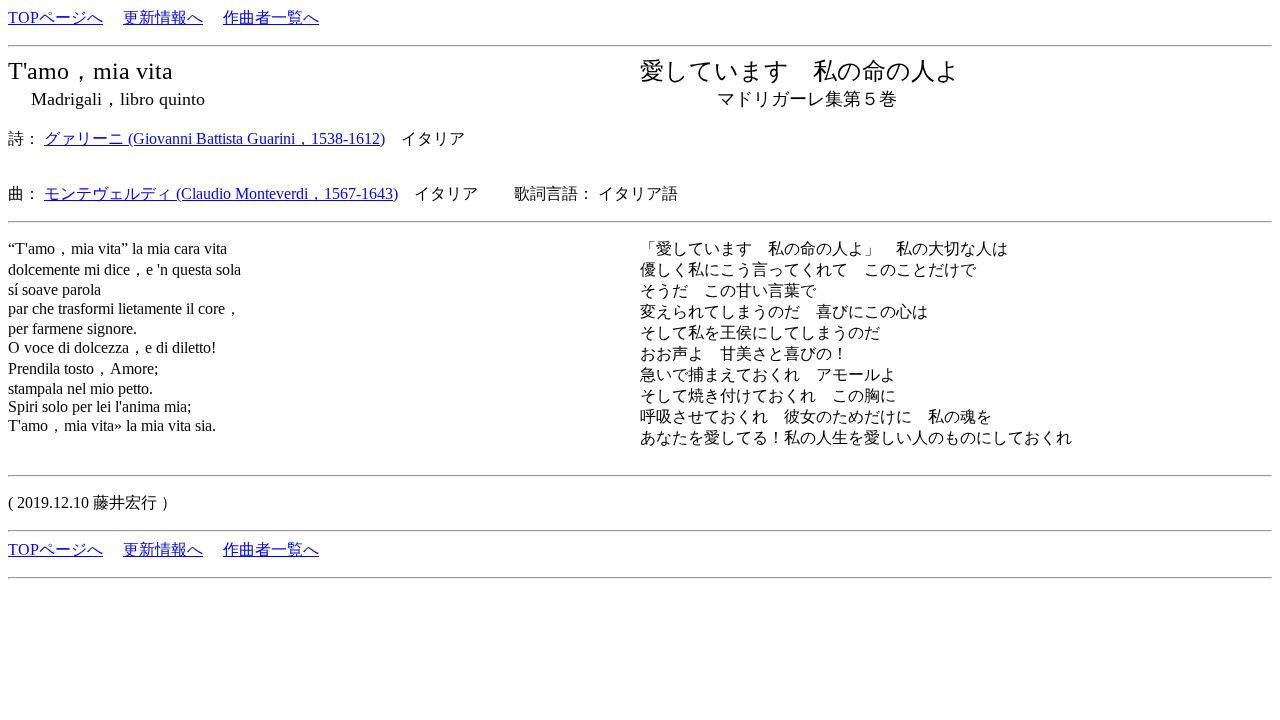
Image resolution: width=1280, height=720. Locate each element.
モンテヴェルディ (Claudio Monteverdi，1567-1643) (221, 193)
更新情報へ (163, 17)
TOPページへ (55, 17)
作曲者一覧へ (271, 17)
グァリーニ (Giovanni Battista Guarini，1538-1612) (214, 138)
